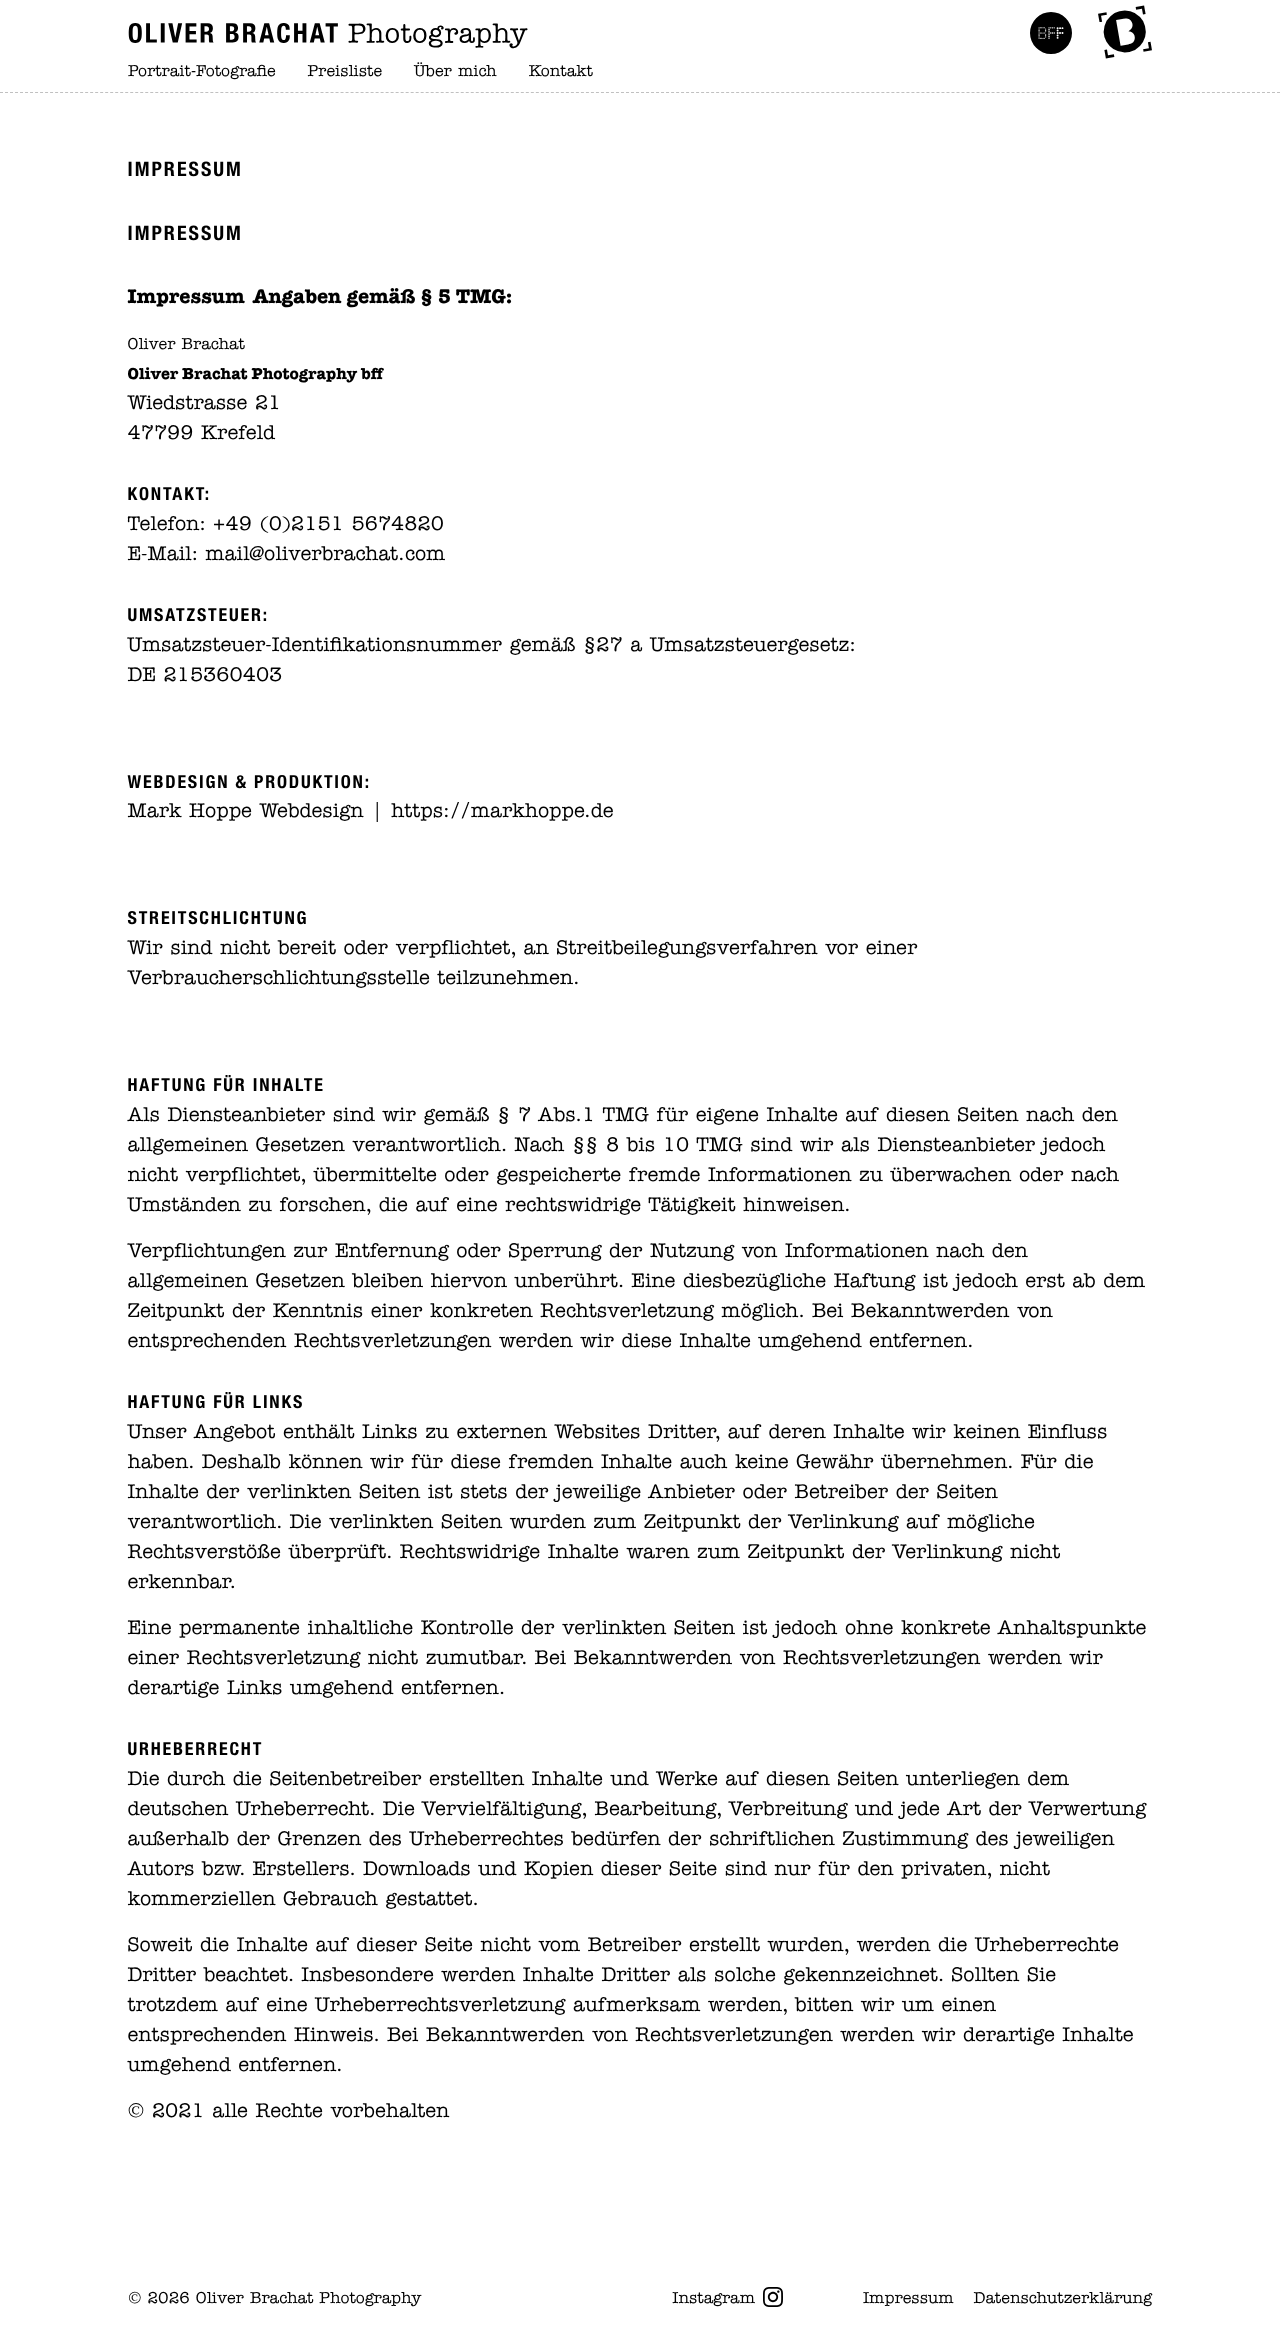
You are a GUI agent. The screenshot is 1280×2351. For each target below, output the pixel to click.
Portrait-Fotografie (202, 72)
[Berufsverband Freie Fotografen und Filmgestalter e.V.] (1051, 33)
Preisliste (345, 72)
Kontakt (561, 72)
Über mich (455, 72)
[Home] (328, 33)
